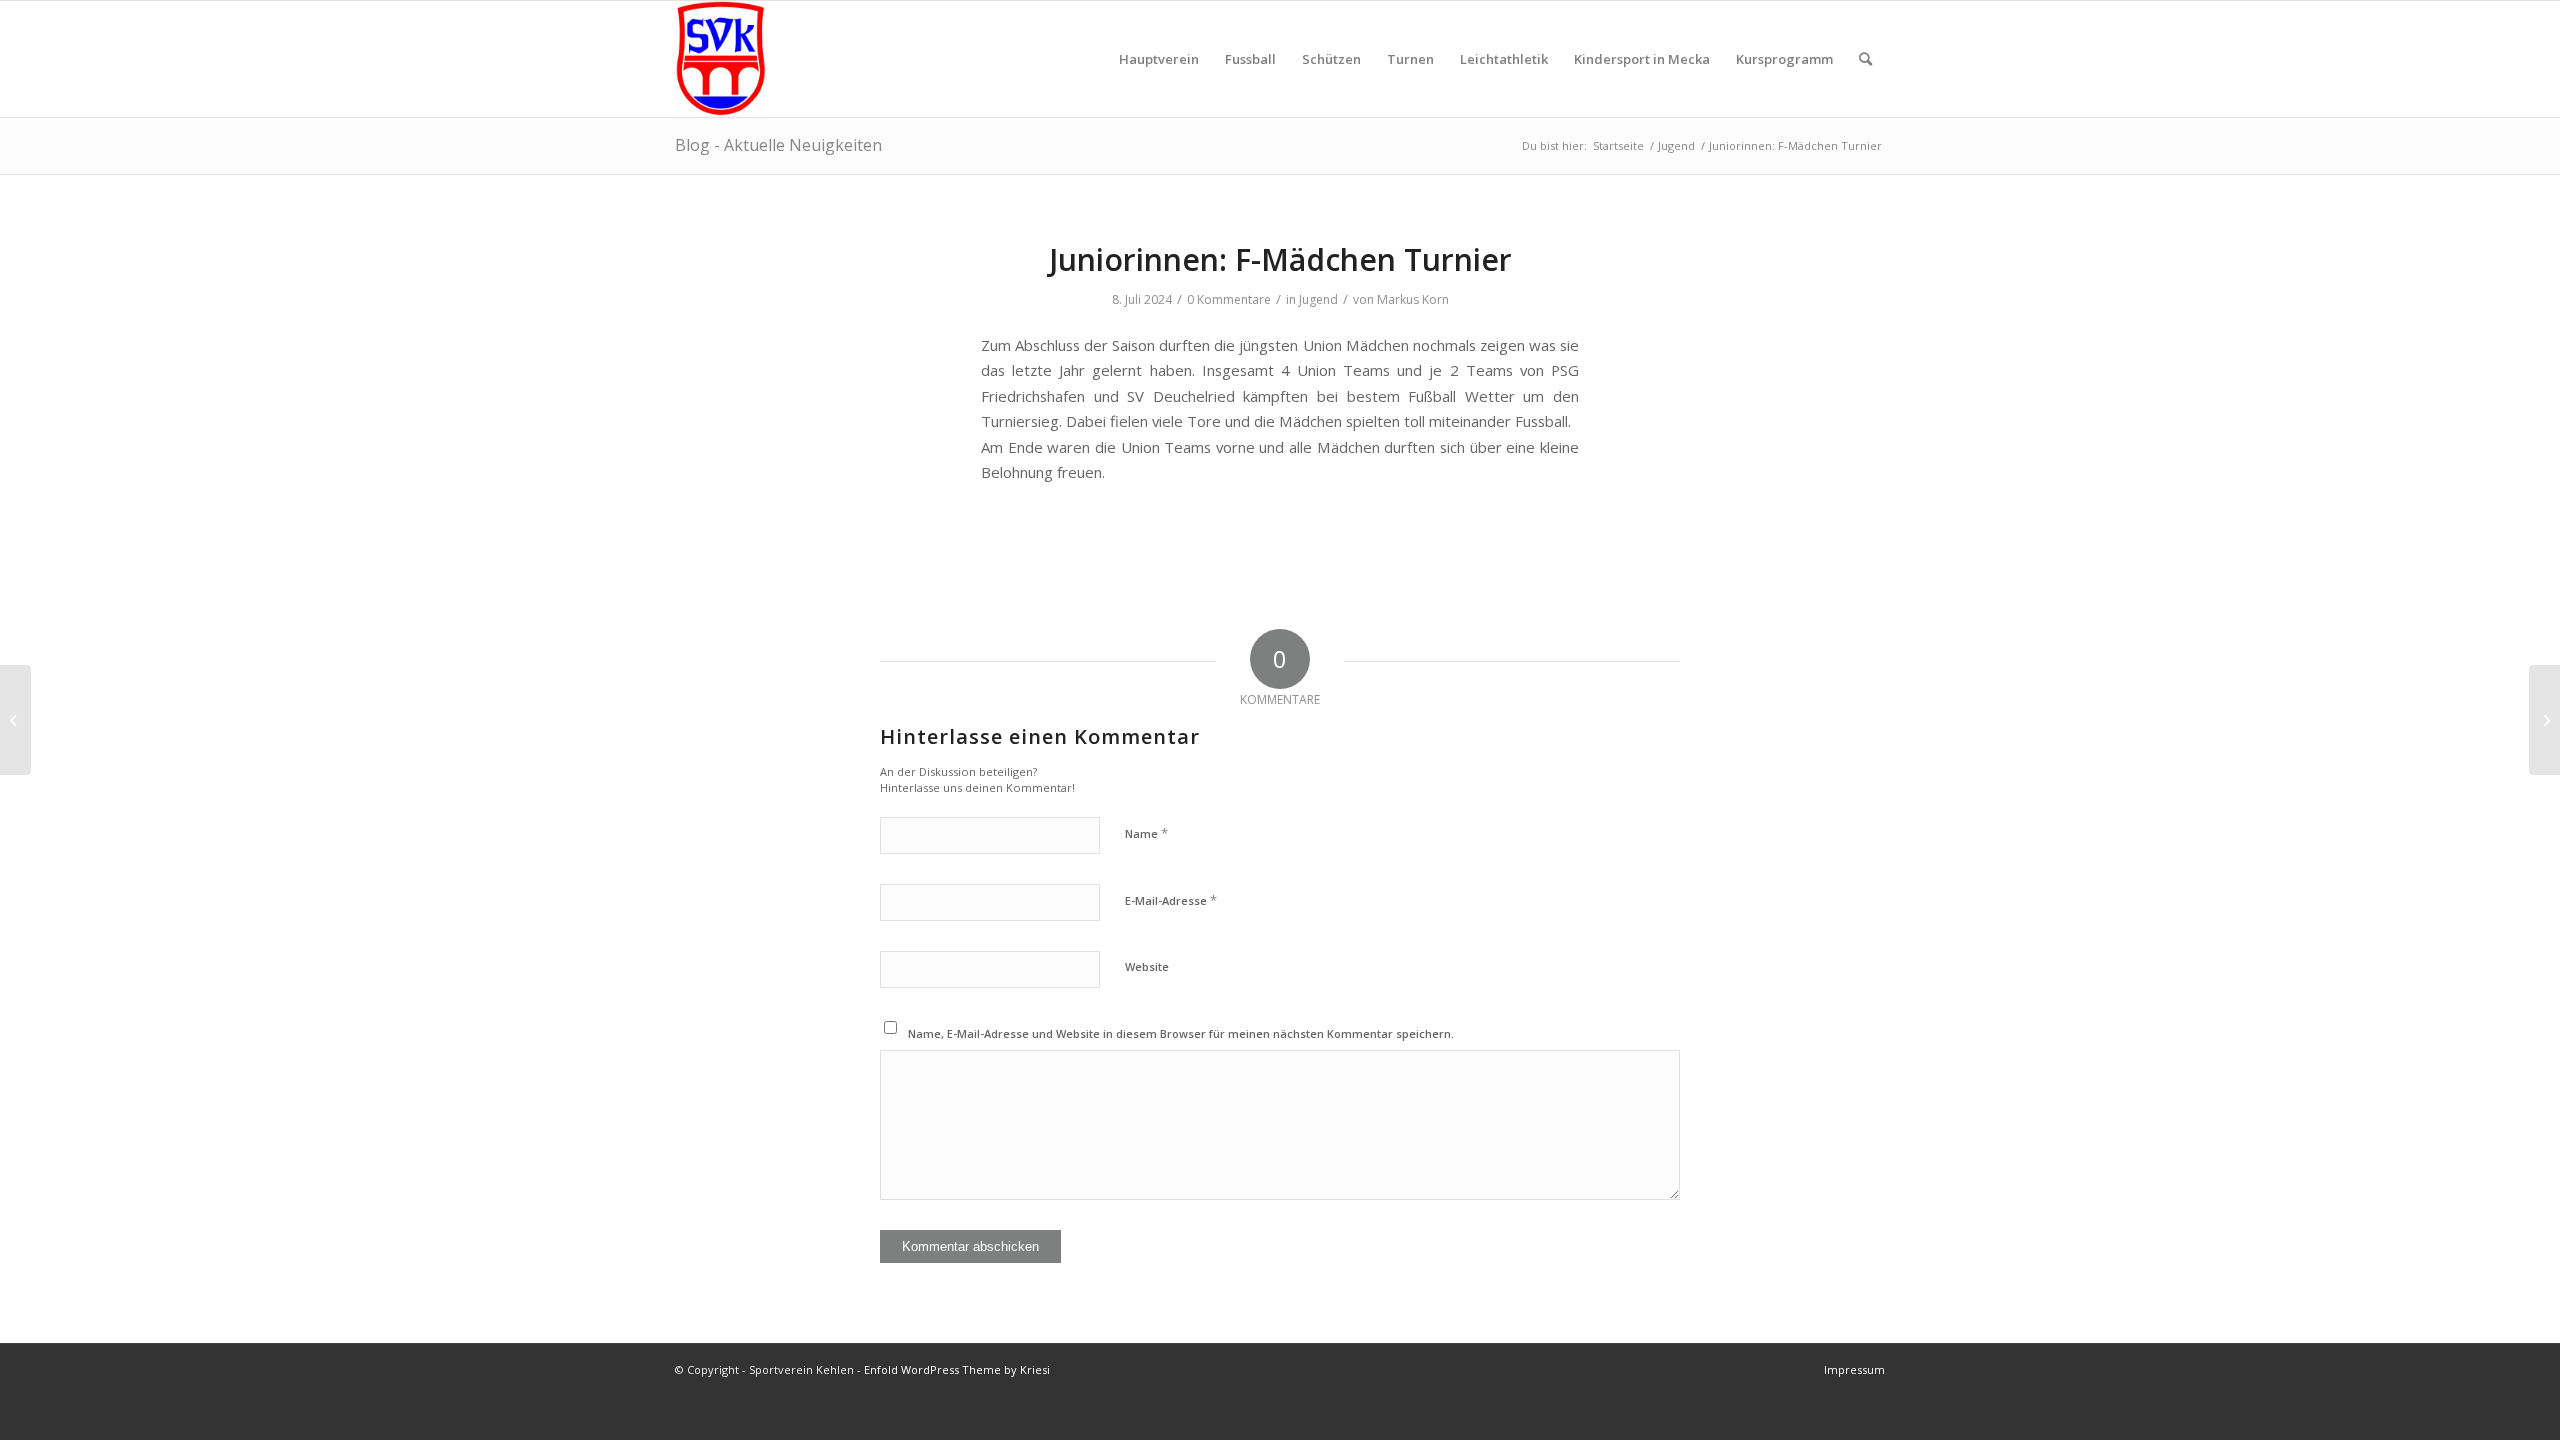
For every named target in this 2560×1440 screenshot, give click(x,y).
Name (1146, 833)
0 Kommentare (1229, 299)
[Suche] (1865, 59)
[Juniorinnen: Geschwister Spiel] (15, 720)
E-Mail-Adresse (1171, 900)
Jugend (1318, 299)
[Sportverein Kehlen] (720, 59)
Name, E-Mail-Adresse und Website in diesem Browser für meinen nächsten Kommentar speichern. (1181, 1033)
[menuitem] (1159, 59)
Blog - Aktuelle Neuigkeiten (778, 145)
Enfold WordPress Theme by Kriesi (957, 1369)
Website (1147, 966)
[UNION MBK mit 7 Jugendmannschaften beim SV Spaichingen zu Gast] (2544, 720)
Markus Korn (1413, 299)
